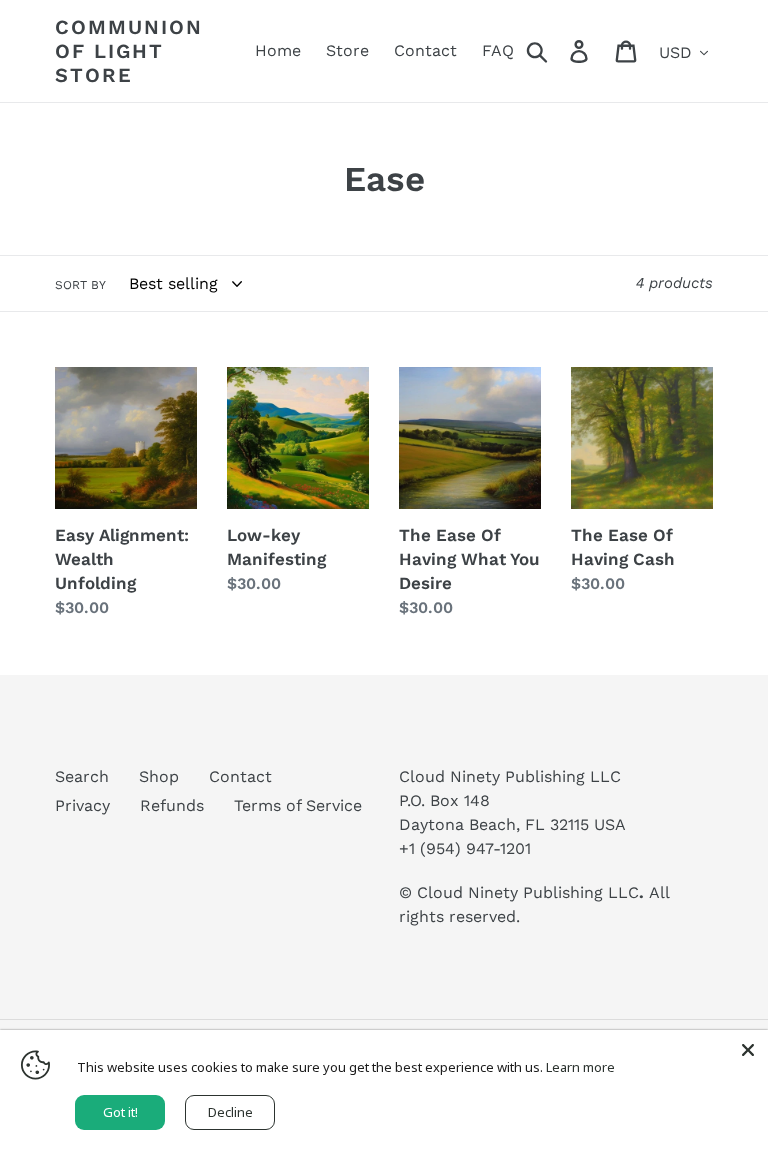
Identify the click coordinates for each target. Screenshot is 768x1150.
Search (82, 776)
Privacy (82, 805)
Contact (240, 776)
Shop (159, 776)
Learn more (580, 1067)
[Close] (748, 1050)
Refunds (172, 805)
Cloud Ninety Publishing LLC (528, 892)
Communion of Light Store (129, 51)
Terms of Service (298, 805)
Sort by (80, 285)
